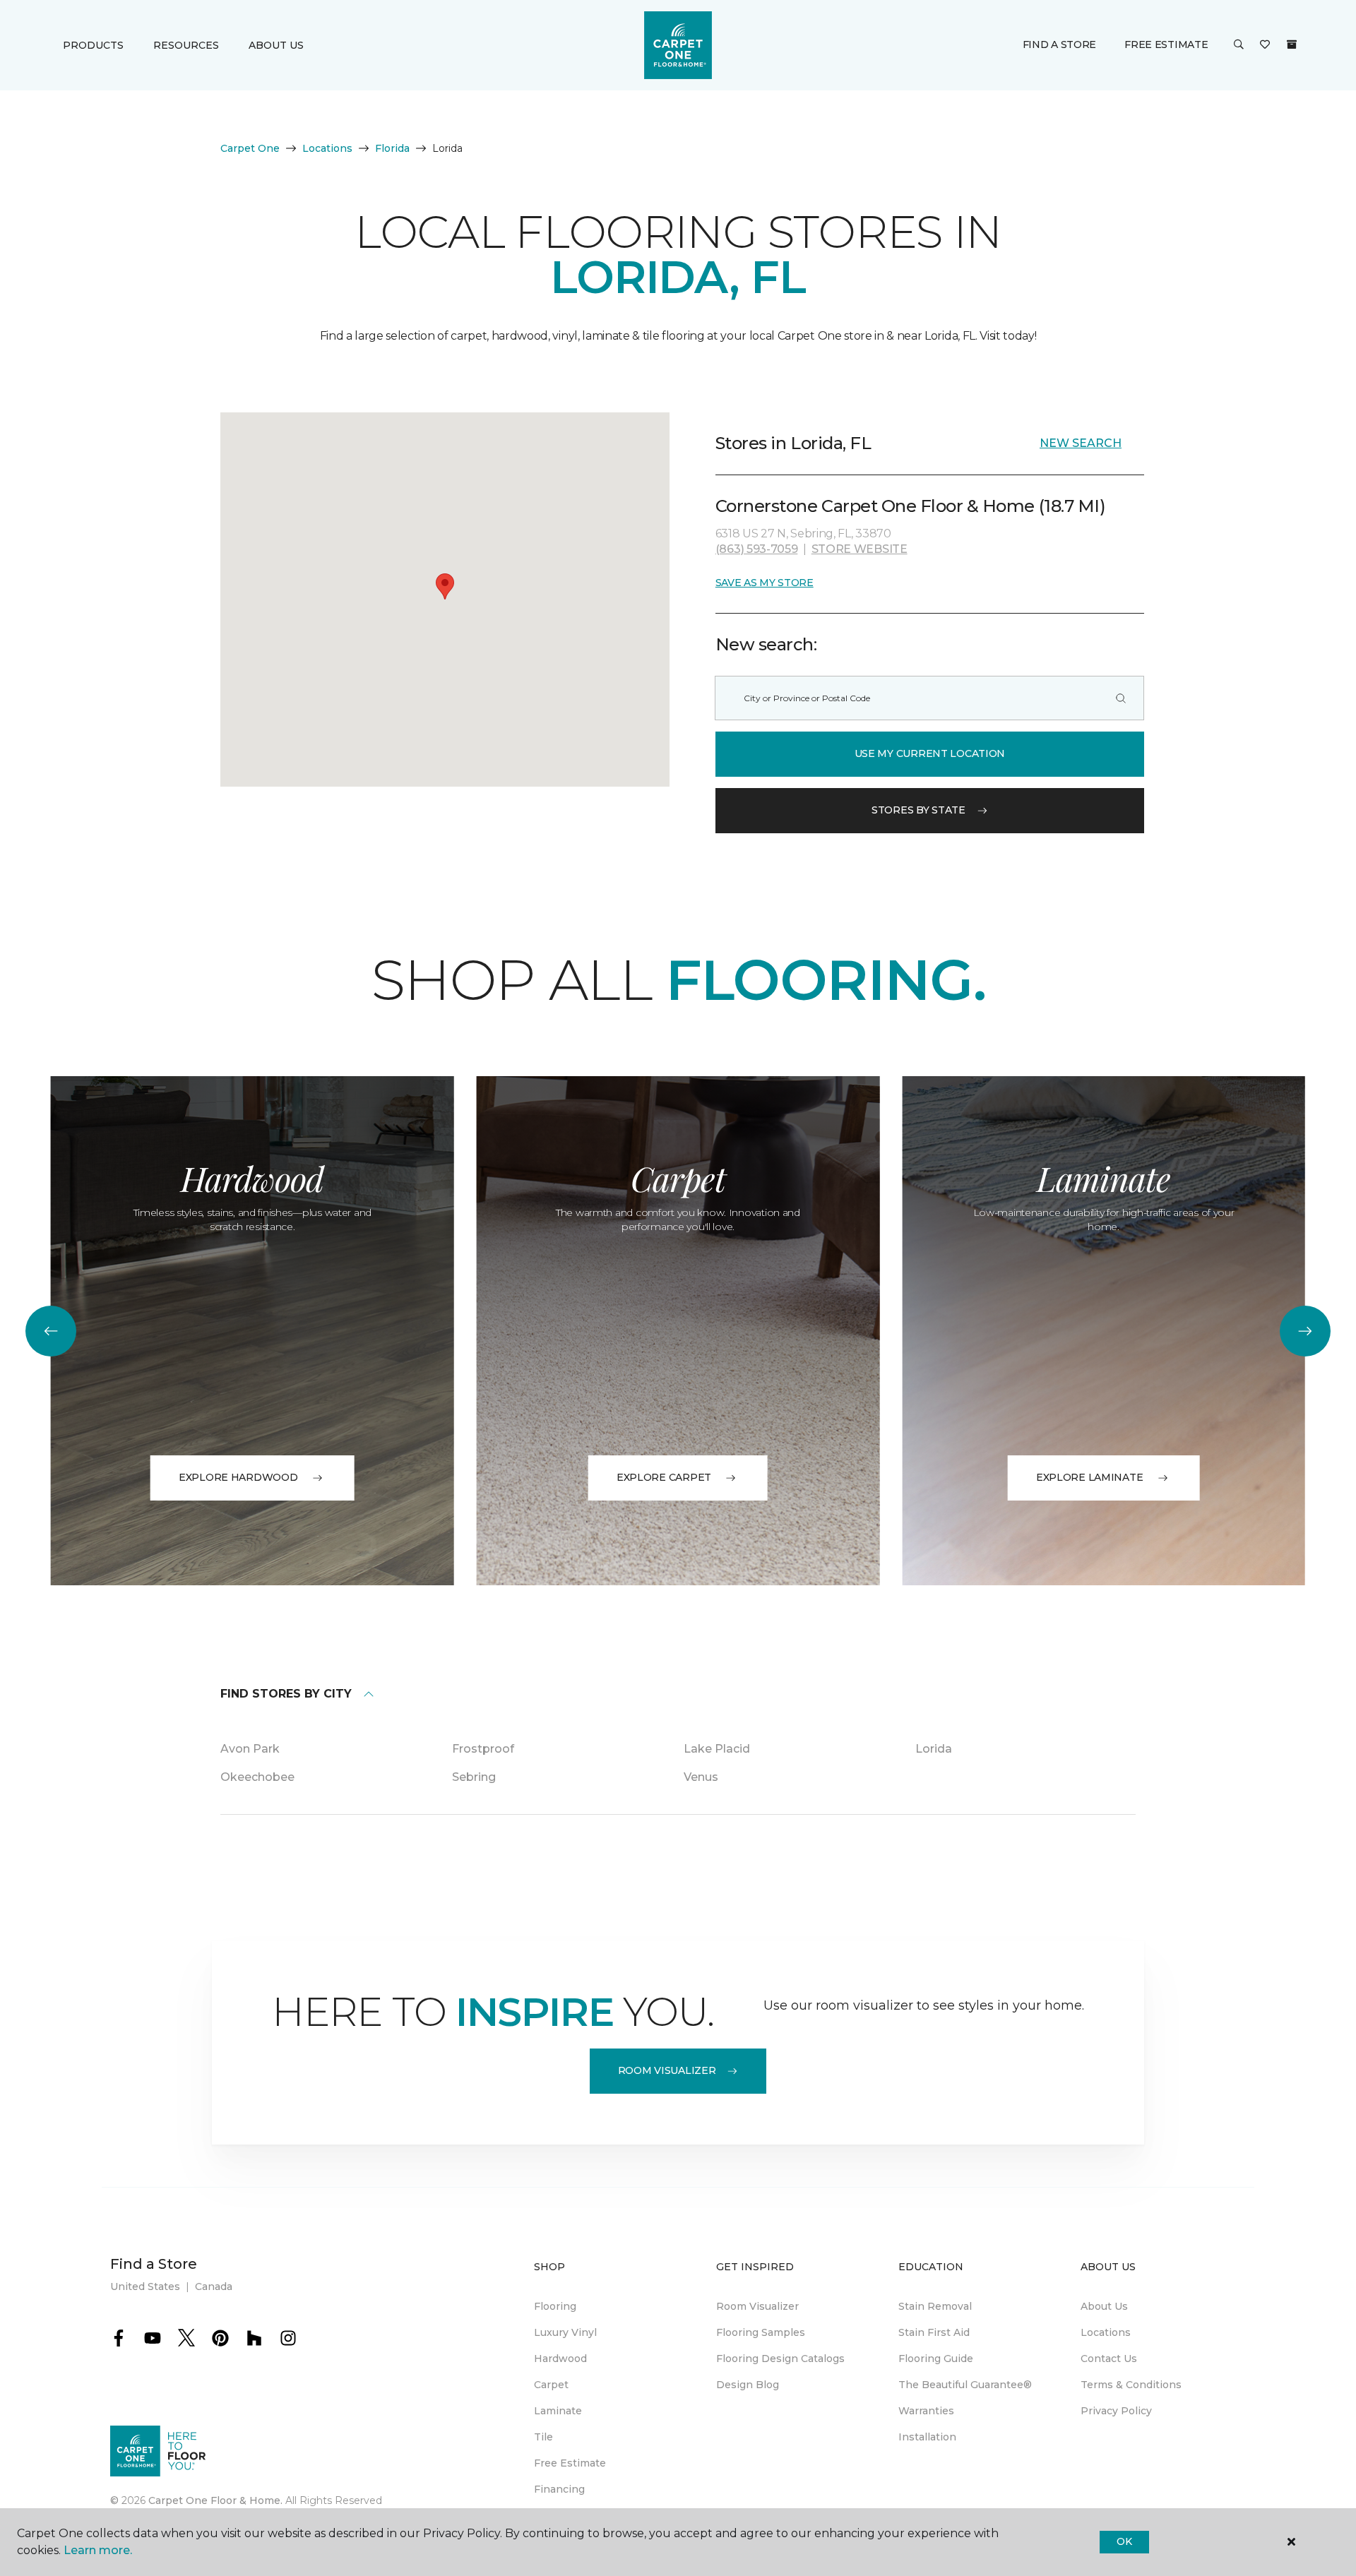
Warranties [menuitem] (926, 2411)
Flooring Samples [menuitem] (761, 2332)
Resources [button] (186, 45)
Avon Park (250, 1749)
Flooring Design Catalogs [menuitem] (780, 2359)
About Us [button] (276, 45)
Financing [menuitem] (559, 2489)
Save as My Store (765, 583)
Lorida (934, 1749)
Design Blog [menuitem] (748, 2385)
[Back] (51, 1331)
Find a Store (1060, 44)
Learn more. (98, 2550)
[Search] (1121, 698)
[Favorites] (1265, 45)
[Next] (1305, 1331)
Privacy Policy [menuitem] (1116, 2411)
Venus (701, 1777)
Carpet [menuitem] (551, 2385)
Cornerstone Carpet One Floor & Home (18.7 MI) (910, 506)
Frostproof (483, 1749)
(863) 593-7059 (757, 549)
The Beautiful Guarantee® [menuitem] (965, 2385)
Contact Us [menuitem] (1109, 2359)
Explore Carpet (664, 1477)
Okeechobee (257, 1777)
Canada (214, 2286)
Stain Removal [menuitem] (935, 2306)
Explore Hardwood (238, 1477)
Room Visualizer (667, 2070)
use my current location (930, 753)
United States (145, 2286)
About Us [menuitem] (1104, 2306)
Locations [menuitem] (1106, 2332)
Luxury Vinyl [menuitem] (565, 2332)
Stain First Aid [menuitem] (934, 2332)
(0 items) (1292, 44)
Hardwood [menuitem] (560, 2359)
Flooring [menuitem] (555, 2306)
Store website (860, 549)
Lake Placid (717, 1749)
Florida (392, 148)
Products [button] (93, 45)
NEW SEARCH (1081, 443)
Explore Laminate (1090, 1477)
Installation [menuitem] (927, 2437)
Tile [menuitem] (543, 2437)
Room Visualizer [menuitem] (757, 2306)
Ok (1124, 2541)
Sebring (474, 1777)
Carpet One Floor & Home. (215, 2500)
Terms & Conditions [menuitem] (1131, 2385)
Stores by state (918, 810)
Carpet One (250, 148)
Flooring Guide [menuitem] (936, 2359)
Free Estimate (1166, 44)
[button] (1239, 45)
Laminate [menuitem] (558, 2411)
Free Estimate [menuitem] (570, 2463)
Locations (327, 148)
